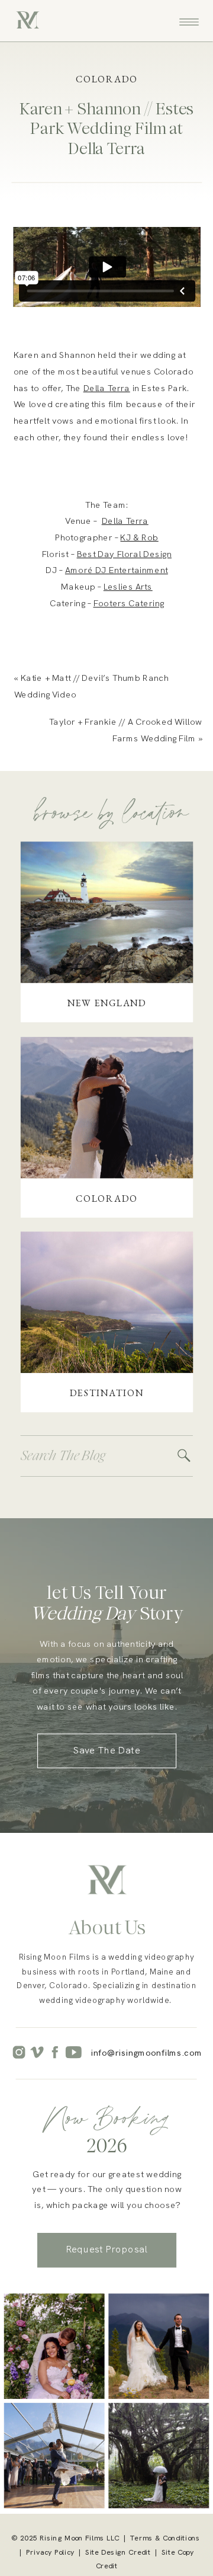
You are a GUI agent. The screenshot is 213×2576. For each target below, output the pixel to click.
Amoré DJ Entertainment (117, 570)
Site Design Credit (118, 2552)
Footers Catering (129, 603)
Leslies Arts (128, 586)
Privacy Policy (50, 2552)
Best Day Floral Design (124, 553)
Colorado (107, 79)
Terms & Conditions (165, 2538)
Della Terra (107, 387)
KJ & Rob (139, 537)
